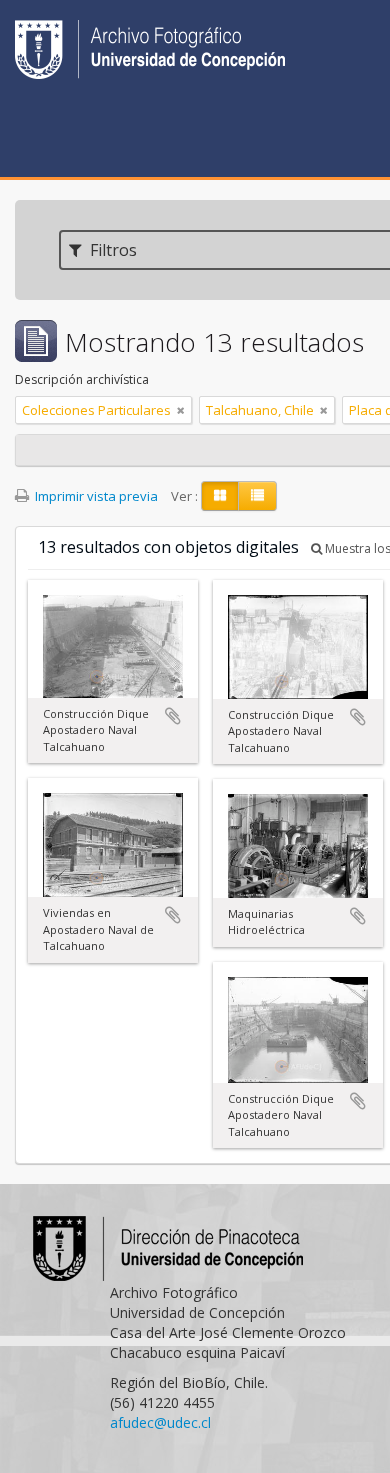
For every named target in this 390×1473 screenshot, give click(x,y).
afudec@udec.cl (160, 1422)
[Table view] (257, 496)
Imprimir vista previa (95, 496)
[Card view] (220, 496)
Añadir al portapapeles (173, 716)
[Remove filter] (181, 410)
